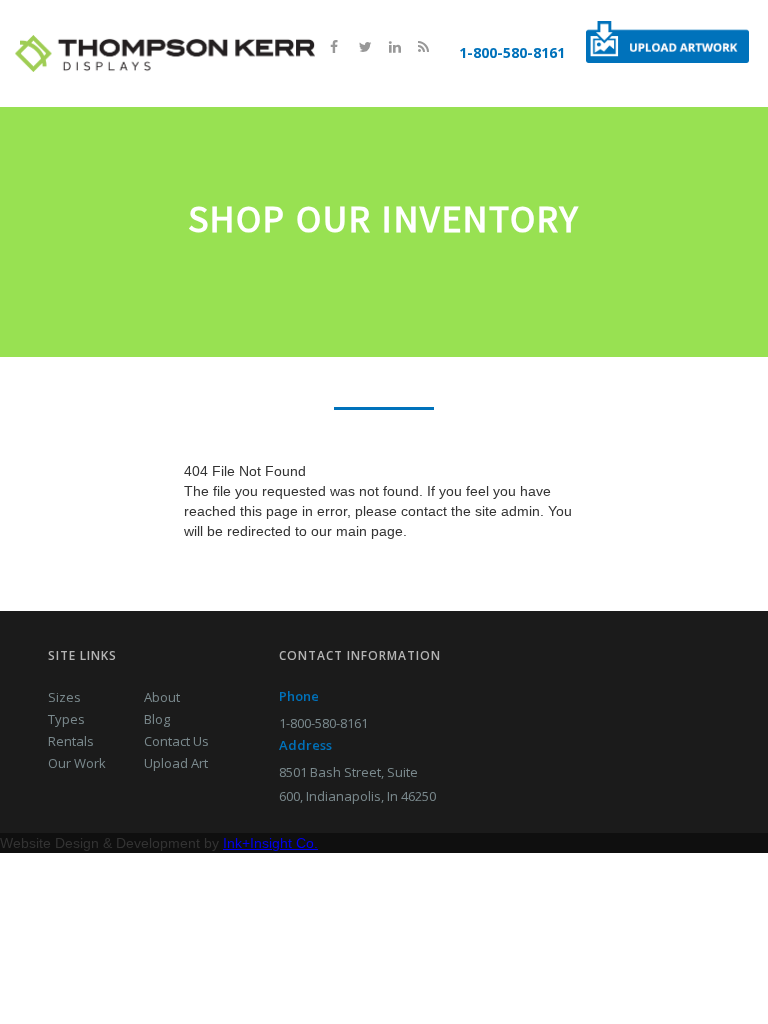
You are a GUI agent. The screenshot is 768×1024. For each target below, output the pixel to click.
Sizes (64, 697)
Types (66, 719)
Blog (157, 719)
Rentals (71, 741)
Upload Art (176, 763)
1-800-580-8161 (512, 52)
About (162, 697)
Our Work (77, 763)
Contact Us (176, 741)
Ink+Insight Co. (270, 843)
